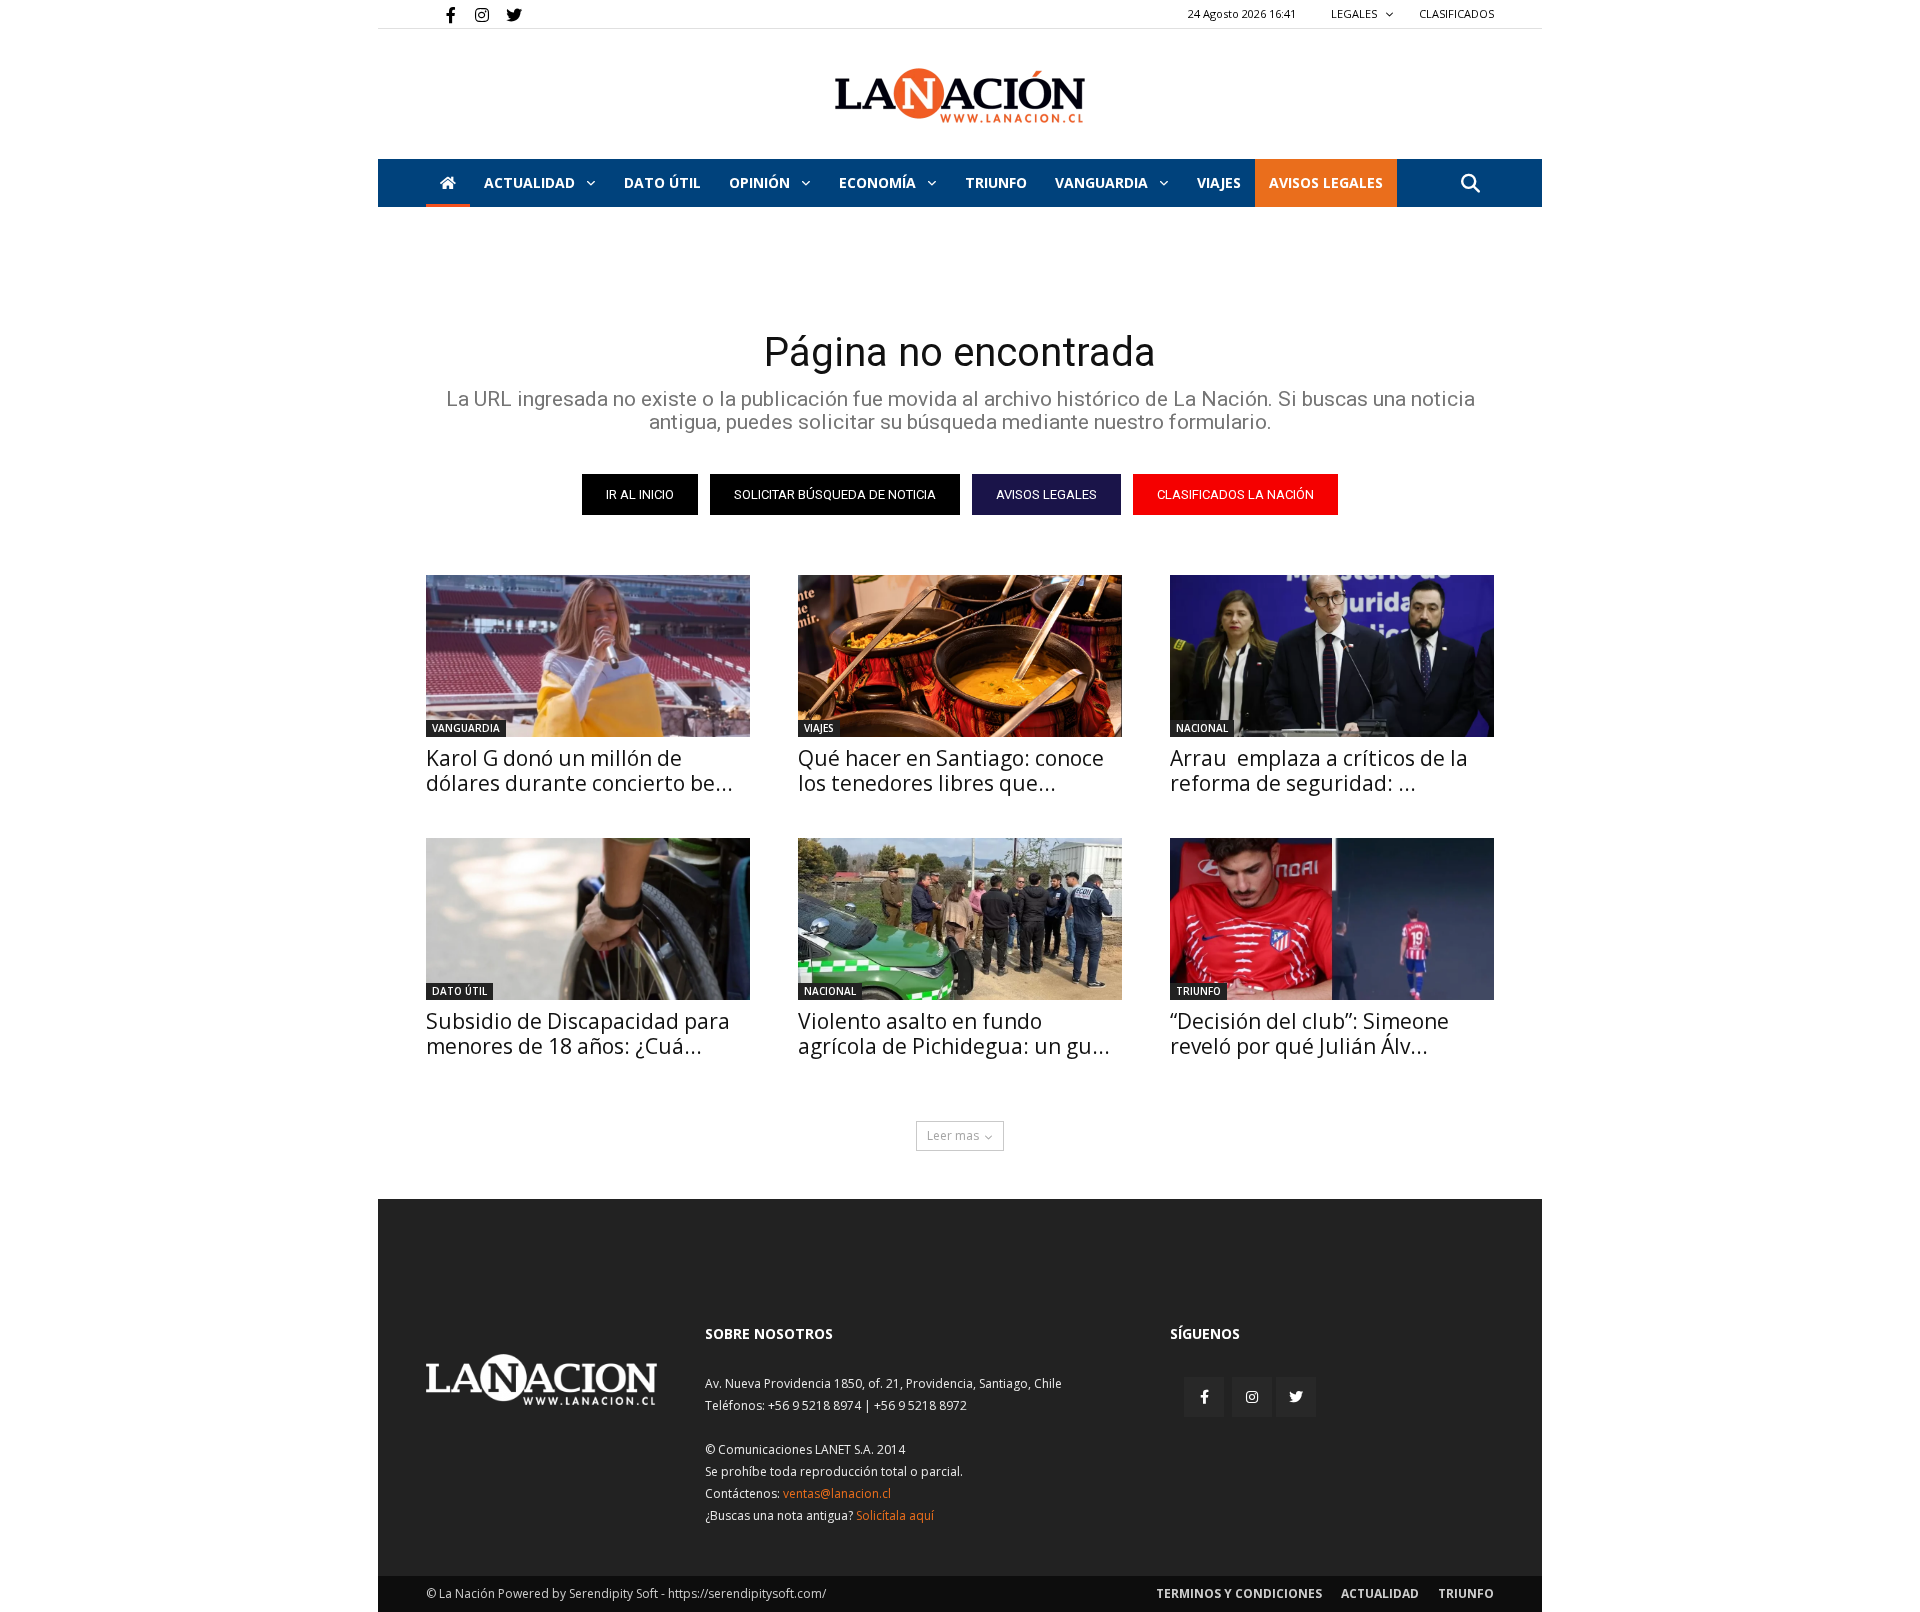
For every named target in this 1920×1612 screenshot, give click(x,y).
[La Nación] (960, 95)
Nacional (1202, 728)
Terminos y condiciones (1239, 1593)
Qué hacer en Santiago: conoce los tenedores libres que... (951, 770)
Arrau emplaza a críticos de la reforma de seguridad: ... (1319, 770)
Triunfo (996, 182)
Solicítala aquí (895, 1515)
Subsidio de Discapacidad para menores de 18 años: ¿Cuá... (578, 1033)
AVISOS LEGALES (1326, 182)
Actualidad (531, 182)
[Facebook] (441, 14)
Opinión (761, 182)
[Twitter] (507, 14)
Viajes (819, 728)
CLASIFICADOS (1456, 13)
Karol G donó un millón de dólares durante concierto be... (579, 770)
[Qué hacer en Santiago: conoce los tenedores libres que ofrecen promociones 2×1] (960, 656)
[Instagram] (474, 14)
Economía (879, 182)
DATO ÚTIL (662, 182)
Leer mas (953, 1135)
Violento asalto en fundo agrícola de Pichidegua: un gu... (954, 1033)
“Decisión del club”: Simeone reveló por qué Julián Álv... (1309, 1033)
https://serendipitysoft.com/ (747, 1593)
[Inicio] (448, 183)
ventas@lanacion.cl (837, 1493)
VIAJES (1219, 182)
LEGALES (1355, 13)
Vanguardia (1103, 182)
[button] (1470, 184)
